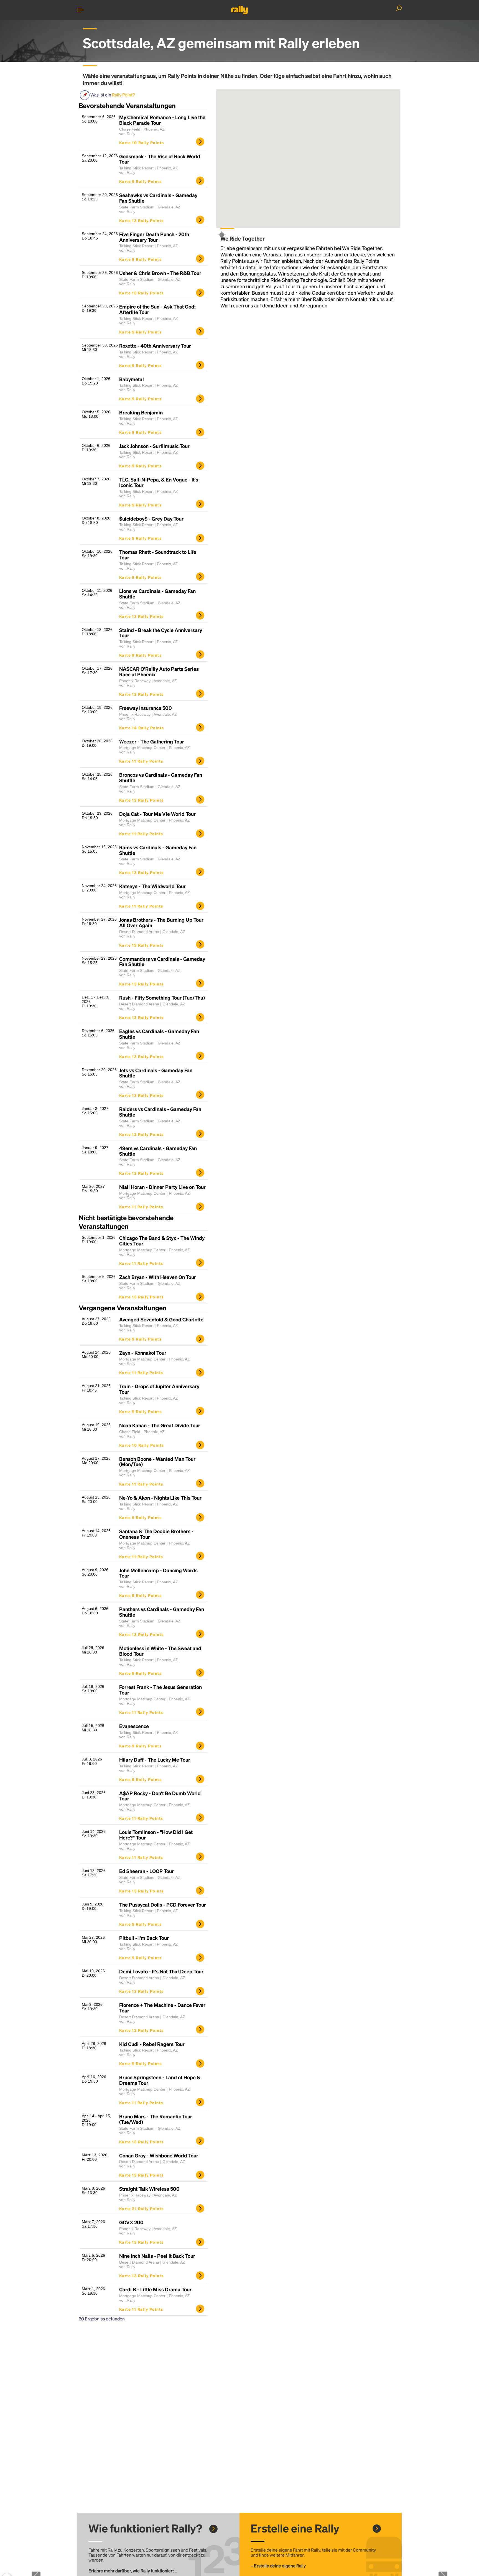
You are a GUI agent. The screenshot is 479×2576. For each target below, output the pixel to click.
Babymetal (132, 379)
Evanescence (134, 1726)
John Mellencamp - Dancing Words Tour (158, 1573)
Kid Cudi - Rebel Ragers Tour (152, 2044)
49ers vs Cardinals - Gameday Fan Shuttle (158, 1151)
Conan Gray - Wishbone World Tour (159, 2155)
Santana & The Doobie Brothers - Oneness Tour (156, 1534)
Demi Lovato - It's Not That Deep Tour (161, 1971)
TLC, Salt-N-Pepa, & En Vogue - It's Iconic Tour (159, 482)
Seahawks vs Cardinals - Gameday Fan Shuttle (158, 198)
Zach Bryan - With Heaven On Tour (158, 1277)
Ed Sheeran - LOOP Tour (146, 1871)
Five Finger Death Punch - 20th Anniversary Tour (154, 237)
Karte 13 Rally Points (141, 220)
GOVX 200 (131, 2222)
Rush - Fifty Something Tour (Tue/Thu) (162, 998)
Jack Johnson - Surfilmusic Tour (154, 446)
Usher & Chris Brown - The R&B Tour (160, 273)
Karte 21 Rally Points (141, 2208)
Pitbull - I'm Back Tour (144, 1938)
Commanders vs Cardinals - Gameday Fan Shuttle (162, 962)
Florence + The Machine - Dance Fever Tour (162, 2008)
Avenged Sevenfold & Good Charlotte (161, 1319)
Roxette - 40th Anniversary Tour (155, 346)
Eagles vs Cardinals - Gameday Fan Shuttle (159, 1034)
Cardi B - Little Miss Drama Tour (155, 2289)
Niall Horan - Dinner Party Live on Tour (162, 1187)
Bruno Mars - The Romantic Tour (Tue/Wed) (156, 2119)
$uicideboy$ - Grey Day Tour (151, 519)
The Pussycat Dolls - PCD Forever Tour (163, 1905)
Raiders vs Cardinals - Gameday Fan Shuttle (160, 1112)
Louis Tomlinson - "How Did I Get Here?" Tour (156, 1835)
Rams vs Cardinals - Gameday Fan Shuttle (158, 850)
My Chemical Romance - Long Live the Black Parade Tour (162, 120)
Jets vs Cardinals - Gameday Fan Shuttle (156, 1073)
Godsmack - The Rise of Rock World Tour (160, 159)
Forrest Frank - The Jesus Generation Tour (160, 1690)
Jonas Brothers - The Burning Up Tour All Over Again (161, 923)
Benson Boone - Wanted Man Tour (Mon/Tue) (157, 1462)
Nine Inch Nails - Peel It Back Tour (157, 2256)
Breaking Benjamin (141, 412)
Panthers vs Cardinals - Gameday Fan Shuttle (162, 1612)
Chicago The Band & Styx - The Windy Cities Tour (162, 1241)
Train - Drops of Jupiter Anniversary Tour (159, 1389)
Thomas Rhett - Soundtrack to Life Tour (158, 555)
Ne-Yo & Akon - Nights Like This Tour (160, 1498)
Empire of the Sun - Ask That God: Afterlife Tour (157, 309)
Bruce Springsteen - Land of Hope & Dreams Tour (160, 2080)
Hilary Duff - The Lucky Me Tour (155, 1760)
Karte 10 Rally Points (142, 142)
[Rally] (239, 10)
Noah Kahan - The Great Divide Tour (160, 1425)
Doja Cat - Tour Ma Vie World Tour (157, 814)
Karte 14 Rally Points (142, 728)
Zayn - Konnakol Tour (143, 1353)
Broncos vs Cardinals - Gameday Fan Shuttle (161, 778)
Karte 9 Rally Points (140, 181)
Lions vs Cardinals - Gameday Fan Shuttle (157, 594)
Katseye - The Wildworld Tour (152, 886)
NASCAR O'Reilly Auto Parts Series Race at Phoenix (159, 672)
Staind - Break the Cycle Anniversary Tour (161, 633)
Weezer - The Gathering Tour (152, 742)
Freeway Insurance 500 (146, 708)
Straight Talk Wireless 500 (149, 2189)
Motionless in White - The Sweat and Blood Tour (160, 1651)
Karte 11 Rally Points (141, 761)
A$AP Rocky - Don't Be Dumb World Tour (160, 1796)
